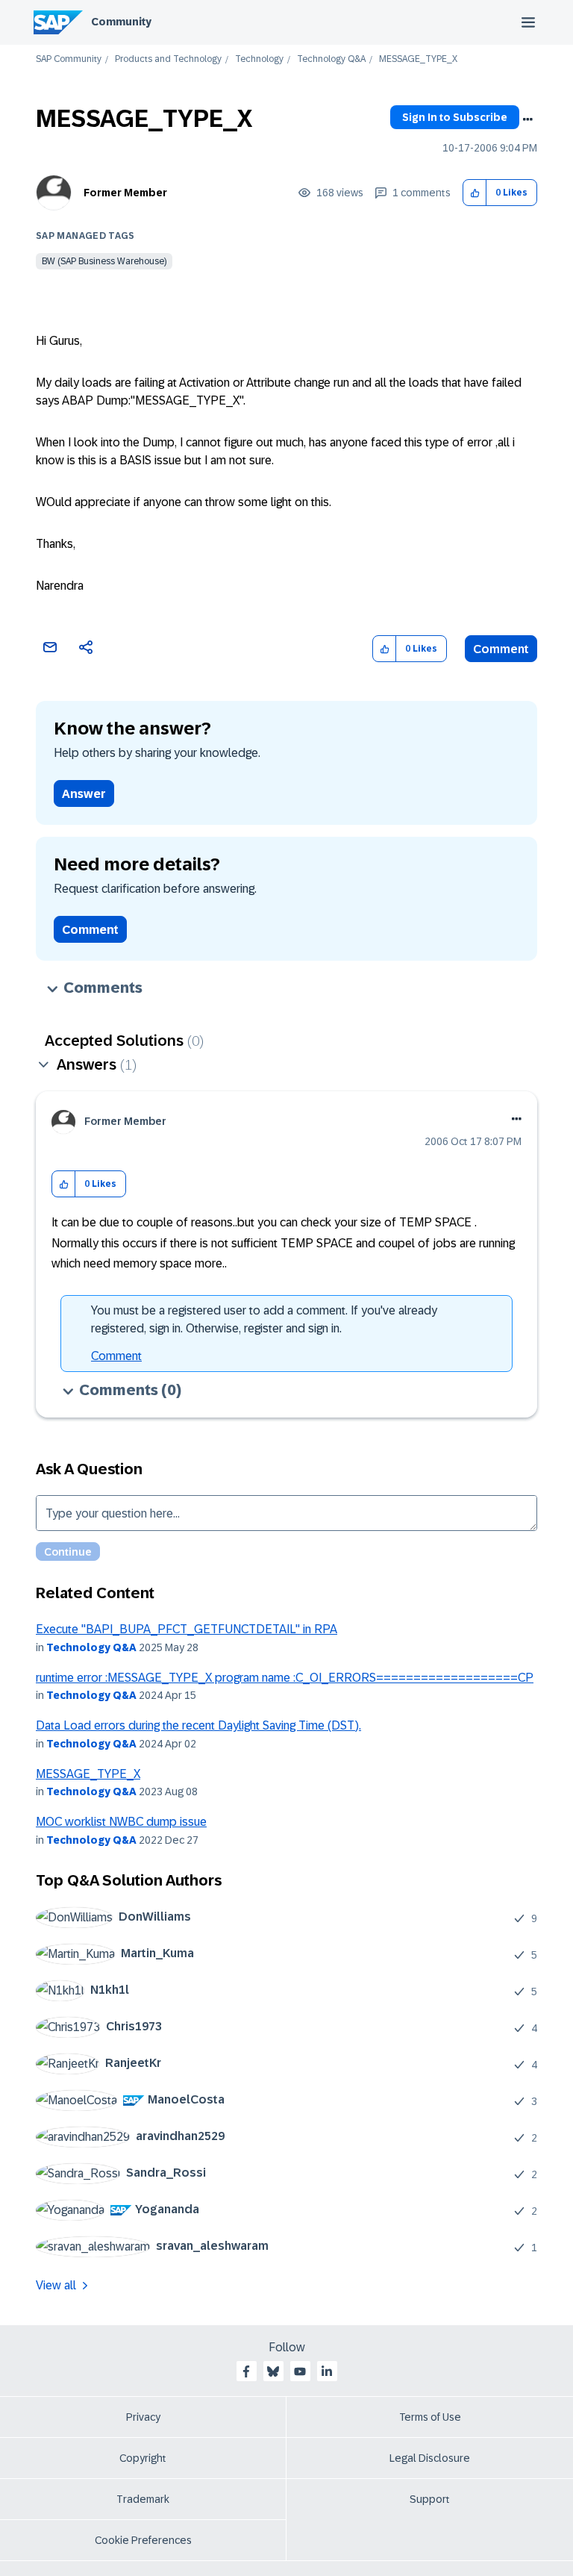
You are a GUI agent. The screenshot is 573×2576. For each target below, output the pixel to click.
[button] (475, 193)
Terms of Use (430, 2417)
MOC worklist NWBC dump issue (121, 1822)
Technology (259, 59)
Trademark (143, 2499)
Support (430, 2499)
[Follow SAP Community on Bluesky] (273, 2371)
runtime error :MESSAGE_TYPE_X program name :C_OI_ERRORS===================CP (285, 1678)
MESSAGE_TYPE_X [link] (418, 59)
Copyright (143, 2458)
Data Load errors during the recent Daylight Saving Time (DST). (198, 1725)
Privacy (143, 2417)
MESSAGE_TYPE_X (88, 1774)
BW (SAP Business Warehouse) (104, 261)
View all (56, 2285)
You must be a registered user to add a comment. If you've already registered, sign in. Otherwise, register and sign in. (264, 1319)
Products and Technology (168, 59)
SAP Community (69, 59)
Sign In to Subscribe (455, 117)
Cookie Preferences (143, 2540)
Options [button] (527, 119)
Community (121, 22)
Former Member (125, 193)
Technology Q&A (331, 59)
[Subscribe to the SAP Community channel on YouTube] (300, 2371)
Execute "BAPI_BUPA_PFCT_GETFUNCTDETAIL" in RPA (187, 1629)
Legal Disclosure (430, 2458)
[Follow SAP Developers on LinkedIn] (327, 2371)
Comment (501, 649)
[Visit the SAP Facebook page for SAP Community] (246, 2371)
